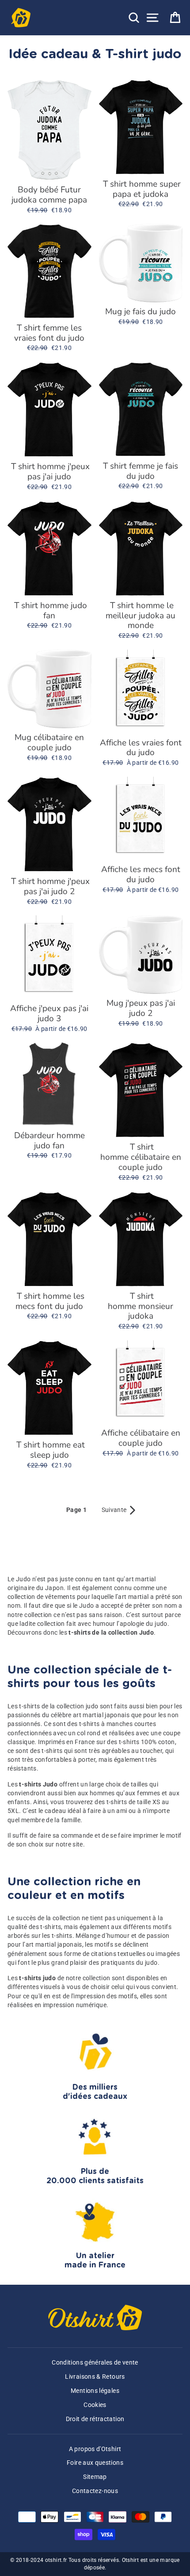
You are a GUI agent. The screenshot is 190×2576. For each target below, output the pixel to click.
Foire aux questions (95, 2463)
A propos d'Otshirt (95, 2449)
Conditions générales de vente (95, 2363)
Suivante (119, 1510)
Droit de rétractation (95, 2419)
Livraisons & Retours (95, 2377)
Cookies (95, 2405)
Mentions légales (95, 2391)
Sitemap (95, 2477)
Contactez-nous (95, 2491)
